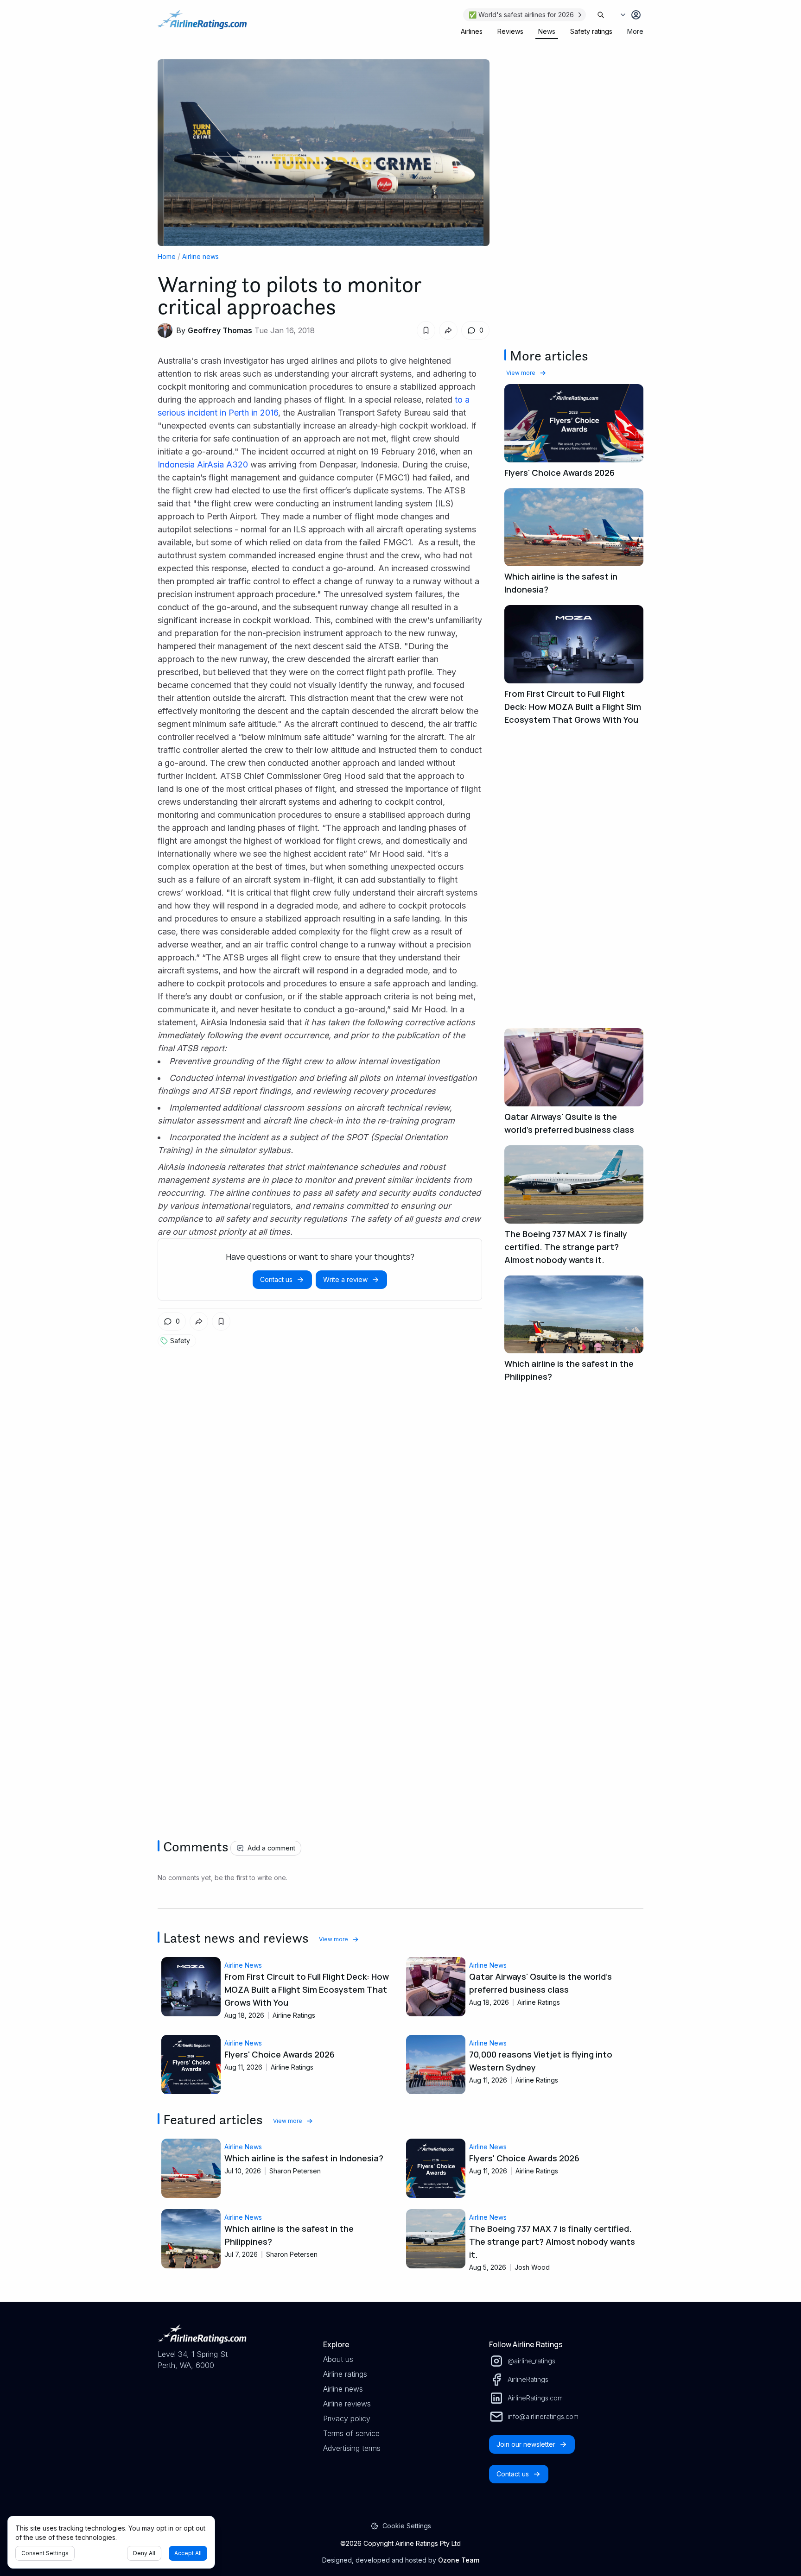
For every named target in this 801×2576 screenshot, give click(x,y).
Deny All (144, 2553)
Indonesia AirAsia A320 (203, 464)
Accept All (188, 2553)
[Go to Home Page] (202, 24)
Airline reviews (347, 2404)
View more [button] (521, 373)
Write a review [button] (345, 1279)
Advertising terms (352, 2448)
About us (338, 2359)
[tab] (472, 32)
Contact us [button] (276, 1279)
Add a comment (271, 1848)
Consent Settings (45, 2553)
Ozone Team (459, 2560)
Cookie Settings (407, 2526)
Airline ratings (345, 2374)
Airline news (200, 256)
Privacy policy (347, 2418)
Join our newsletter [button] (526, 2444)
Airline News (243, 1965)
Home (167, 256)
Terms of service (351, 2433)
